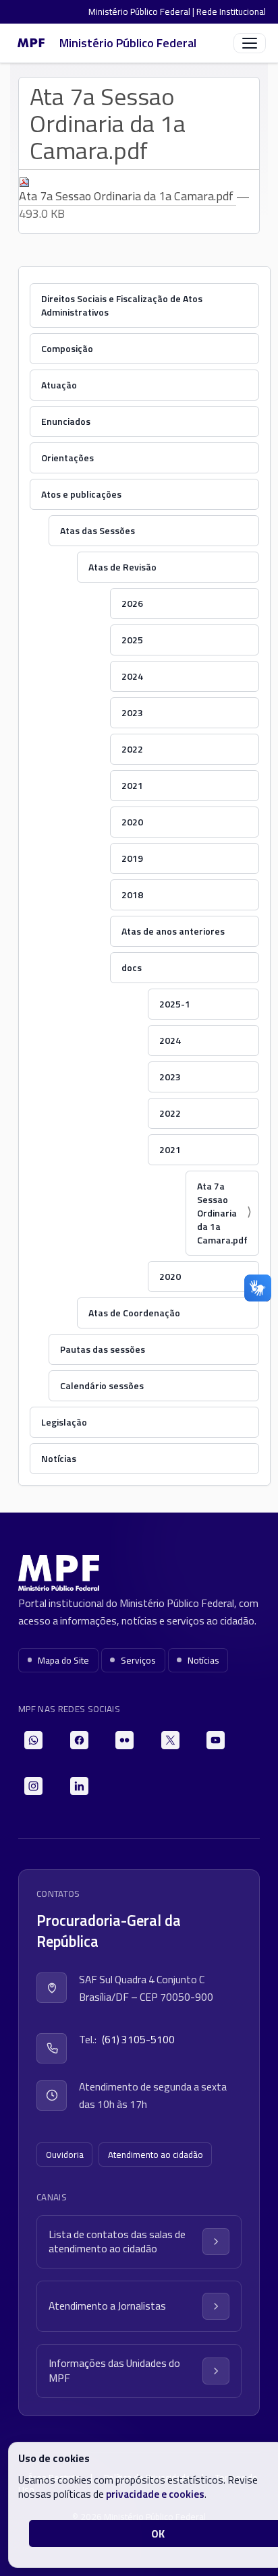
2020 (132, 822)
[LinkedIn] (79, 1786)
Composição (67, 348)
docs (132, 967)
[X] (170, 1740)
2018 (132, 895)
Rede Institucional (231, 11)
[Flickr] (124, 1740)
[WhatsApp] (33, 1740)
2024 (132, 676)
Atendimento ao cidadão (156, 2155)
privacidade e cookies (155, 2494)
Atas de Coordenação (134, 1313)
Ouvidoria (65, 2155)
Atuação (59, 385)
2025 (132, 640)
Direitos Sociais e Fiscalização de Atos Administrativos (122, 305)
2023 (132, 712)
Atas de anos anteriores (173, 931)
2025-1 (175, 1004)
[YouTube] (216, 1740)
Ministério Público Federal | (142, 11)
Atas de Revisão (122, 567)
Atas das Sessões (98, 530)
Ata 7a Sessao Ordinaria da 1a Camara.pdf (128, 196)
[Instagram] (33, 1786)
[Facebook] (79, 1740)
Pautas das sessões (103, 1349)
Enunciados (66, 421)
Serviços (138, 1660)
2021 (132, 785)
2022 (132, 749)
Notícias (59, 1458)
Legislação (64, 1422)
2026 (132, 603)
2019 (132, 858)
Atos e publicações (81, 494)
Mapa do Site (63, 1660)
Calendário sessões (102, 1385)
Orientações (67, 458)
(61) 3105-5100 (138, 2039)
